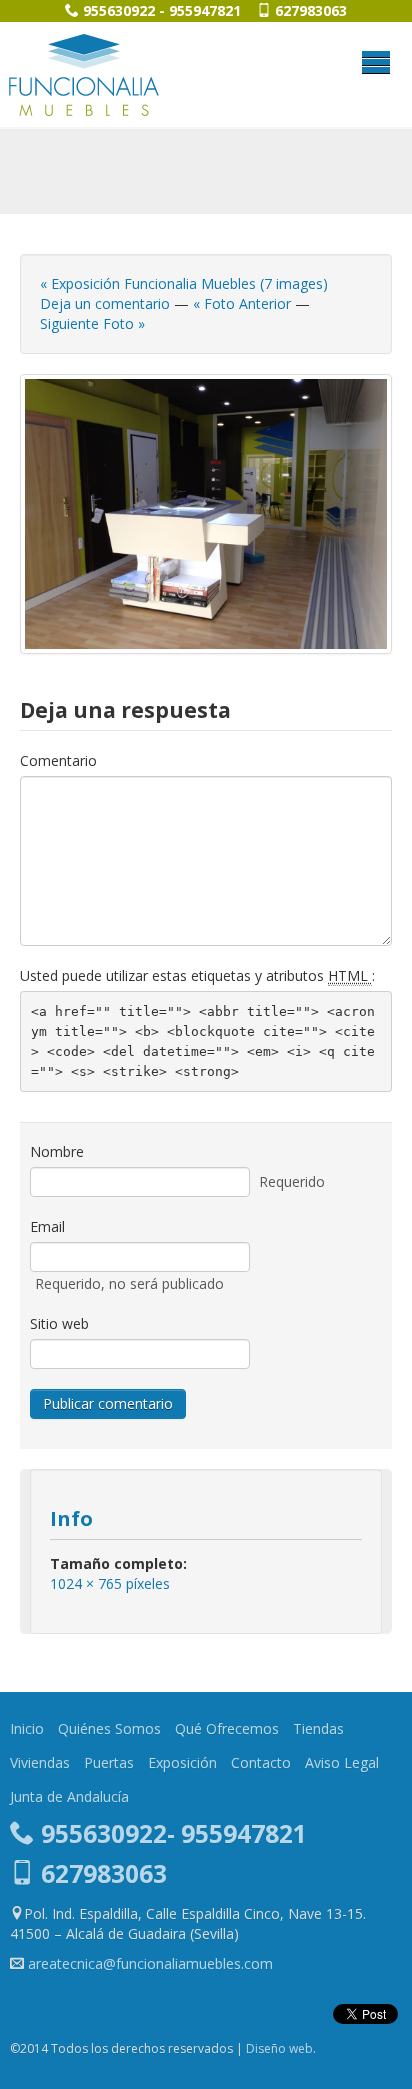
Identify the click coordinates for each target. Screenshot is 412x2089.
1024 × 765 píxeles (110, 1583)
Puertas (109, 1762)
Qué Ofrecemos (227, 1728)
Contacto (261, 1762)
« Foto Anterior (242, 303)
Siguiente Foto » (92, 323)
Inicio (27, 1728)
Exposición (182, 1762)
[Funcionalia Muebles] (84, 74)
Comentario (58, 760)
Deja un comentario (105, 303)
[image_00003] (206, 514)
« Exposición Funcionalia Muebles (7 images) (184, 283)
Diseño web (279, 2048)
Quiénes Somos (109, 1728)
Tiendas (318, 1728)
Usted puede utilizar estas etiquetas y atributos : (197, 975)
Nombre (57, 1151)
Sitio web (59, 1323)
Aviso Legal (342, 1762)
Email (47, 1226)
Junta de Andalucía (69, 1796)
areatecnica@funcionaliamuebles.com (150, 1963)
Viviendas (40, 1762)
